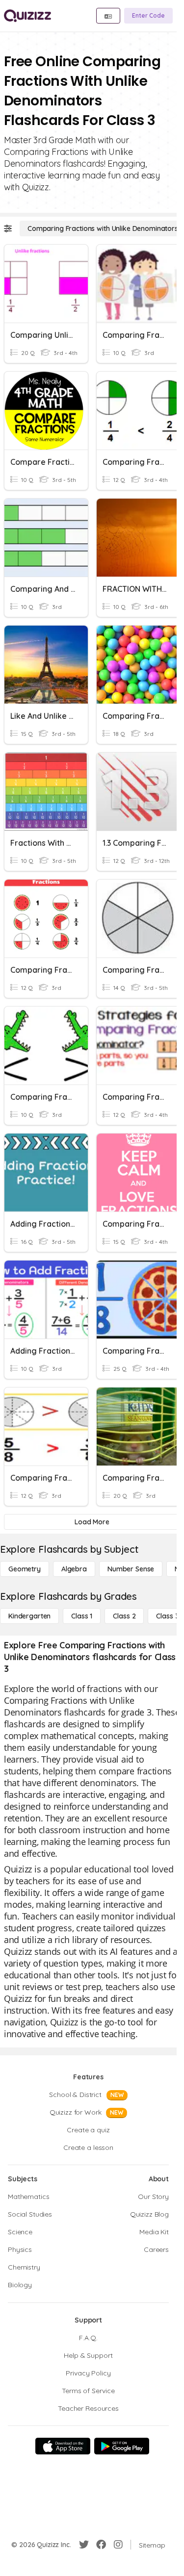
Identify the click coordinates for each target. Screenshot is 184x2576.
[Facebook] (101, 2545)
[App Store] (63, 2446)
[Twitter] (84, 2545)
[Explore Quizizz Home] (27, 16)
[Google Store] (122, 2446)
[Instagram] (118, 2545)
